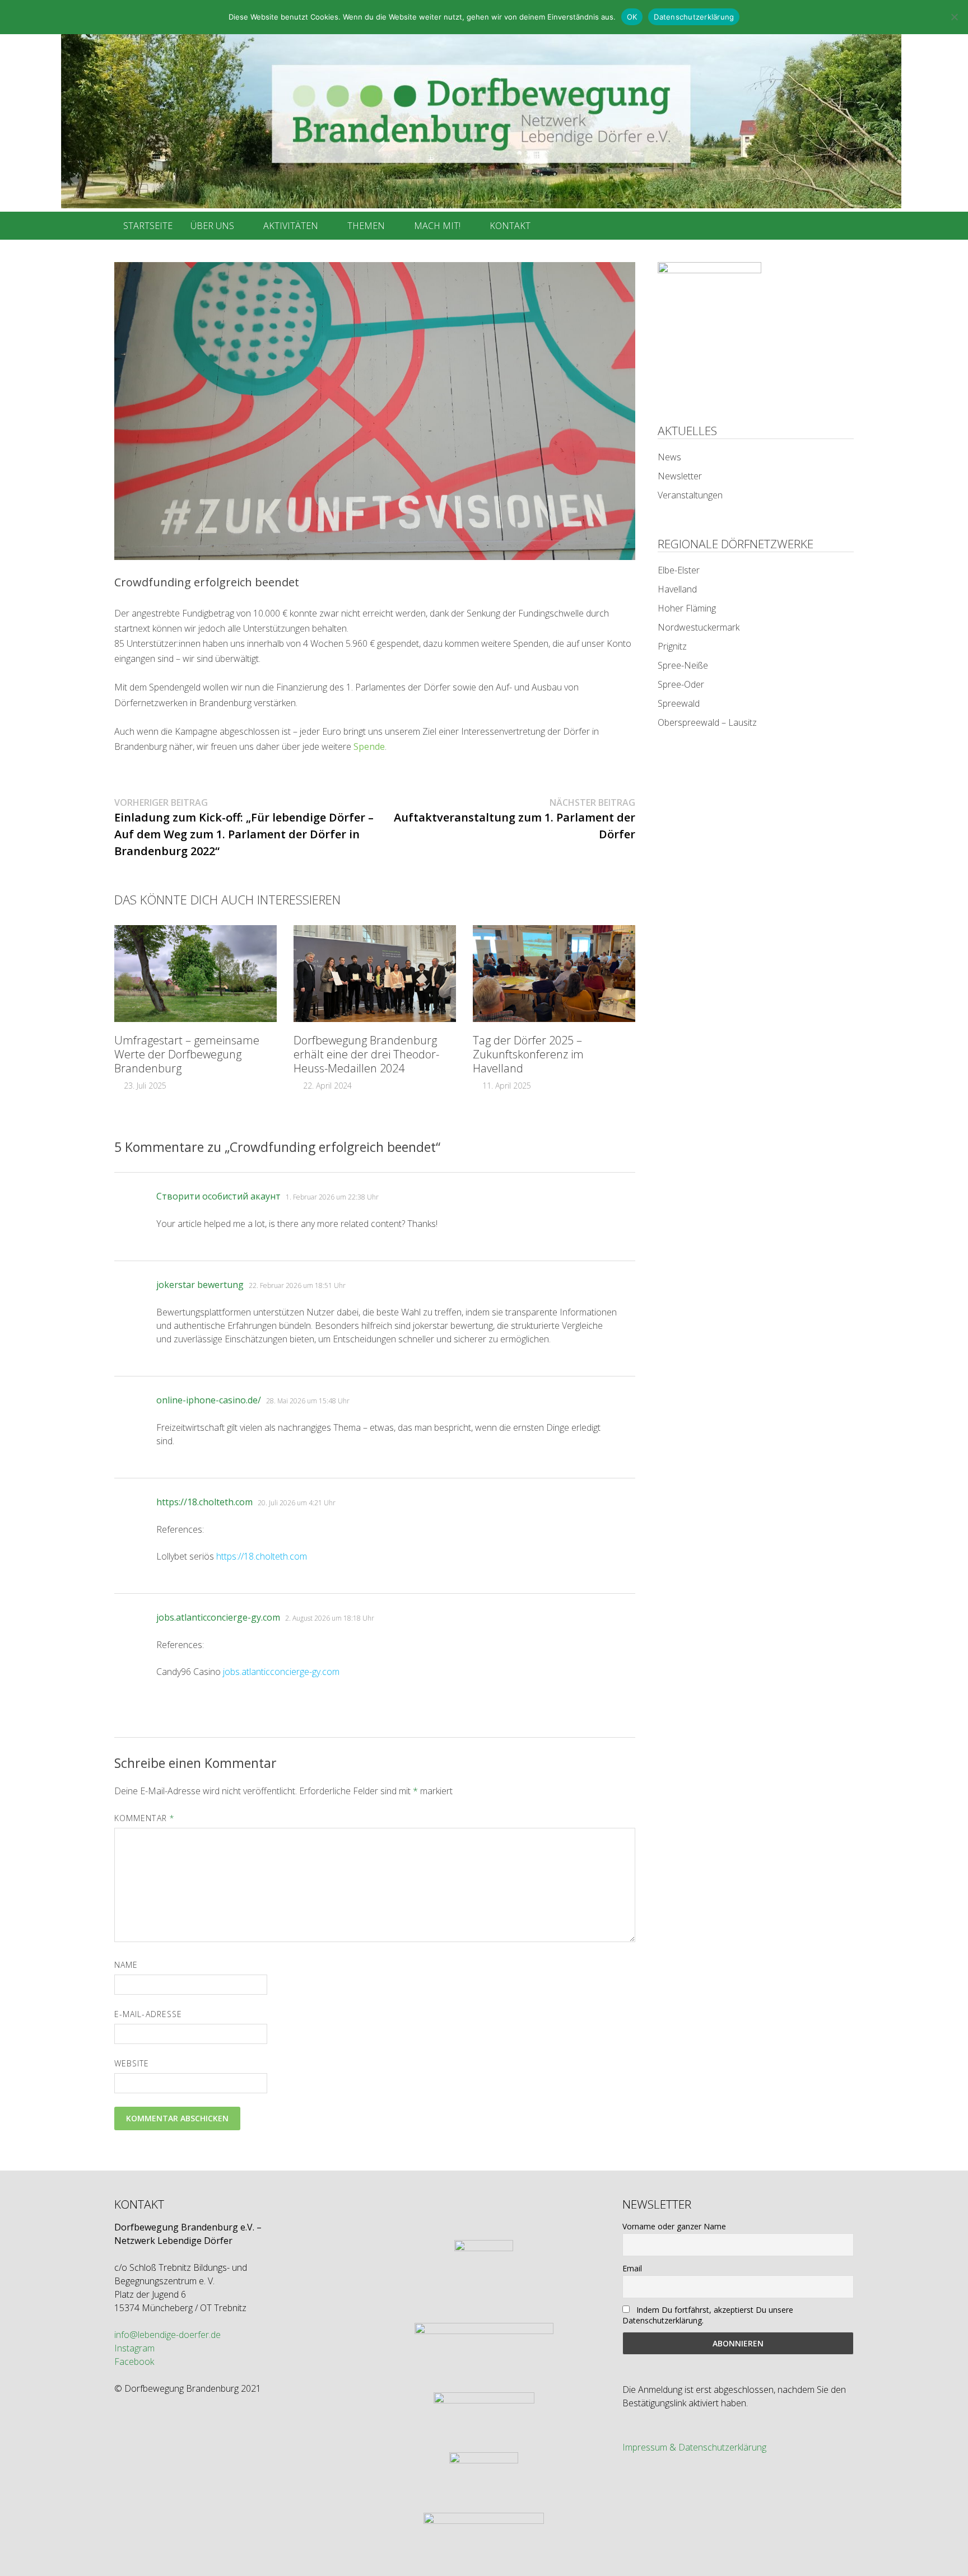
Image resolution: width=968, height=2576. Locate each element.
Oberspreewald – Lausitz (707, 722)
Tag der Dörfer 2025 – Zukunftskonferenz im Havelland (528, 1054)
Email (632, 2268)
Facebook (134, 2362)
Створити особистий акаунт (218, 1196)
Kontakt (510, 226)
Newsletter (680, 476)
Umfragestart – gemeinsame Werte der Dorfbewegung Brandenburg (187, 1054)
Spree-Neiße (683, 665)
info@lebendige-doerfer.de (167, 2335)
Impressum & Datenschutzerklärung (694, 2447)
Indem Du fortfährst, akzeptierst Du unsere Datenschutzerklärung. (708, 2315)
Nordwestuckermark (699, 627)
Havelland (677, 589)
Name (126, 1965)
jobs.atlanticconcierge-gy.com (218, 1617)
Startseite (148, 226)
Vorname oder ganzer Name (674, 2226)
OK (632, 17)
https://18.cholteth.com (204, 1502)
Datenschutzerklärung (694, 17)
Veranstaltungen (690, 495)
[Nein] (954, 17)
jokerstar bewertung (200, 1285)
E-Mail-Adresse (148, 2014)
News (669, 457)
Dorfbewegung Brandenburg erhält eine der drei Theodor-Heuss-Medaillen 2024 (366, 1054)
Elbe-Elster (679, 570)
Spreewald (679, 703)
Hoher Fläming (687, 608)
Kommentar (144, 1818)
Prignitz (672, 646)
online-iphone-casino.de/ (209, 1400)
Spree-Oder (681, 684)
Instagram (134, 2348)
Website (132, 2063)
